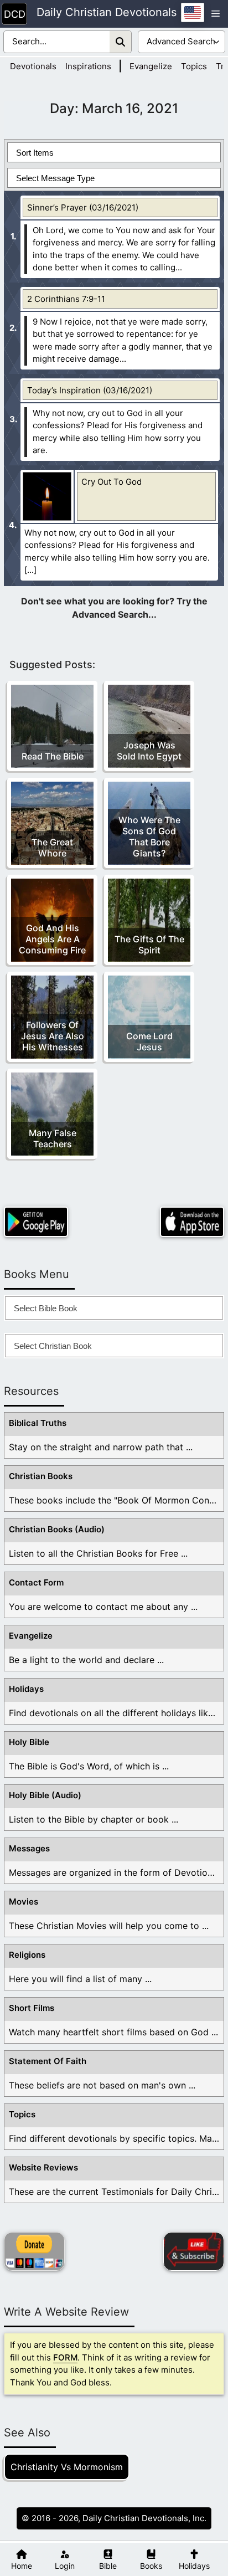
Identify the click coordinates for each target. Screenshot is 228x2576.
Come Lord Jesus (149, 1041)
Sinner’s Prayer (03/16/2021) (83, 207)
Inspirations (88, 66)
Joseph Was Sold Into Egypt (149, 751)
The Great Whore (52, 848)
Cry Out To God (112, 482)
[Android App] (36, 1222)
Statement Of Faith (48, 2061)
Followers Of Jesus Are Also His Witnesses (53, 1036)
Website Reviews (43, 2167)
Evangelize (151, 66)
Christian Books (41, 1476)
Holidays (26, 1689)
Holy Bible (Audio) (45, 1795)
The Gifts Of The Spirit (149, 945)
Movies (24, 1902)
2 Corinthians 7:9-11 (66, 299)
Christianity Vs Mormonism (67, 2467)
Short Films (32, 2008)
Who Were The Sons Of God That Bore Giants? (149, 837)
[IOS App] (192, 1222)
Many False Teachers (53, 1138)
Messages (29, 1848)
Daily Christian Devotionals (107, 13)
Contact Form (36, 1582)
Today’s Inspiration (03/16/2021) (90, 390)
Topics (194, 66)
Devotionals (33, 66)
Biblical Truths (38, 1423)
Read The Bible (53, 756)
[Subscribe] (194, 2251)
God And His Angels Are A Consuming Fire (52, 939)
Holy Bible (29, 1742)
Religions (27, 1955)
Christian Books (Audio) (57, 1529)
